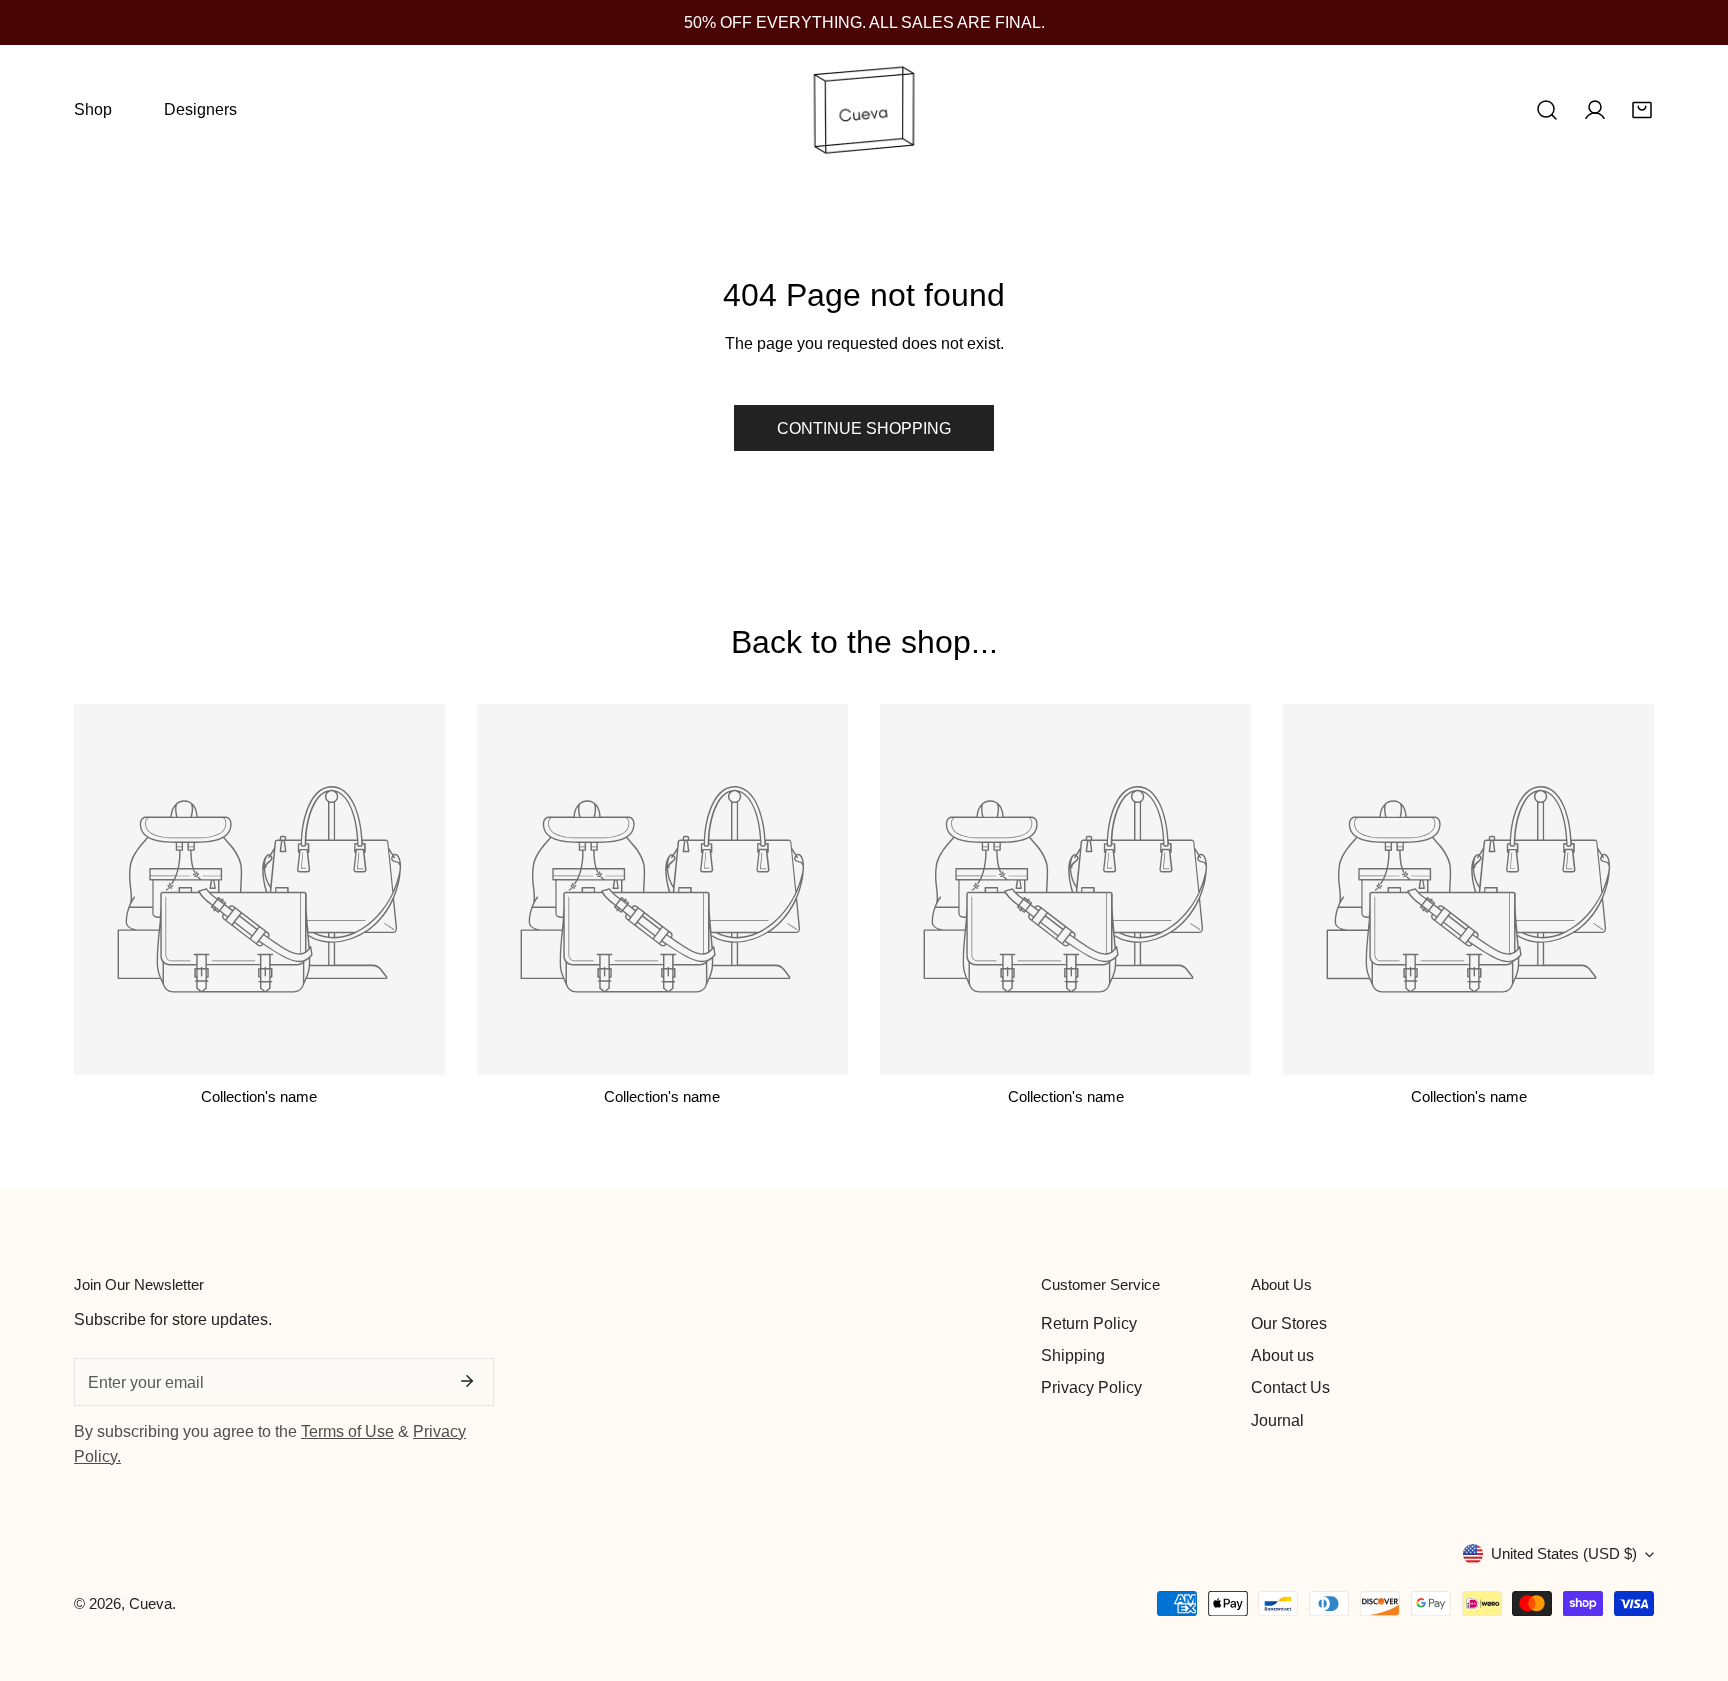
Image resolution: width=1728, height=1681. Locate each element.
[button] (1642, 110)
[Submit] (467, 1381)
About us (1282, 1355)
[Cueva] (864, 110)
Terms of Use (347, 1431)
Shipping (1073, 1355)
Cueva (150, 1603)
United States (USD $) (1564, 1553)
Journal (1277, 1420)
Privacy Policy (1091, 1387)
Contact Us (1290, 1387)
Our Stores (1289, 1323)
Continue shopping (864, 428)
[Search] (1547, 110)
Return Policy (1089, 1323)
